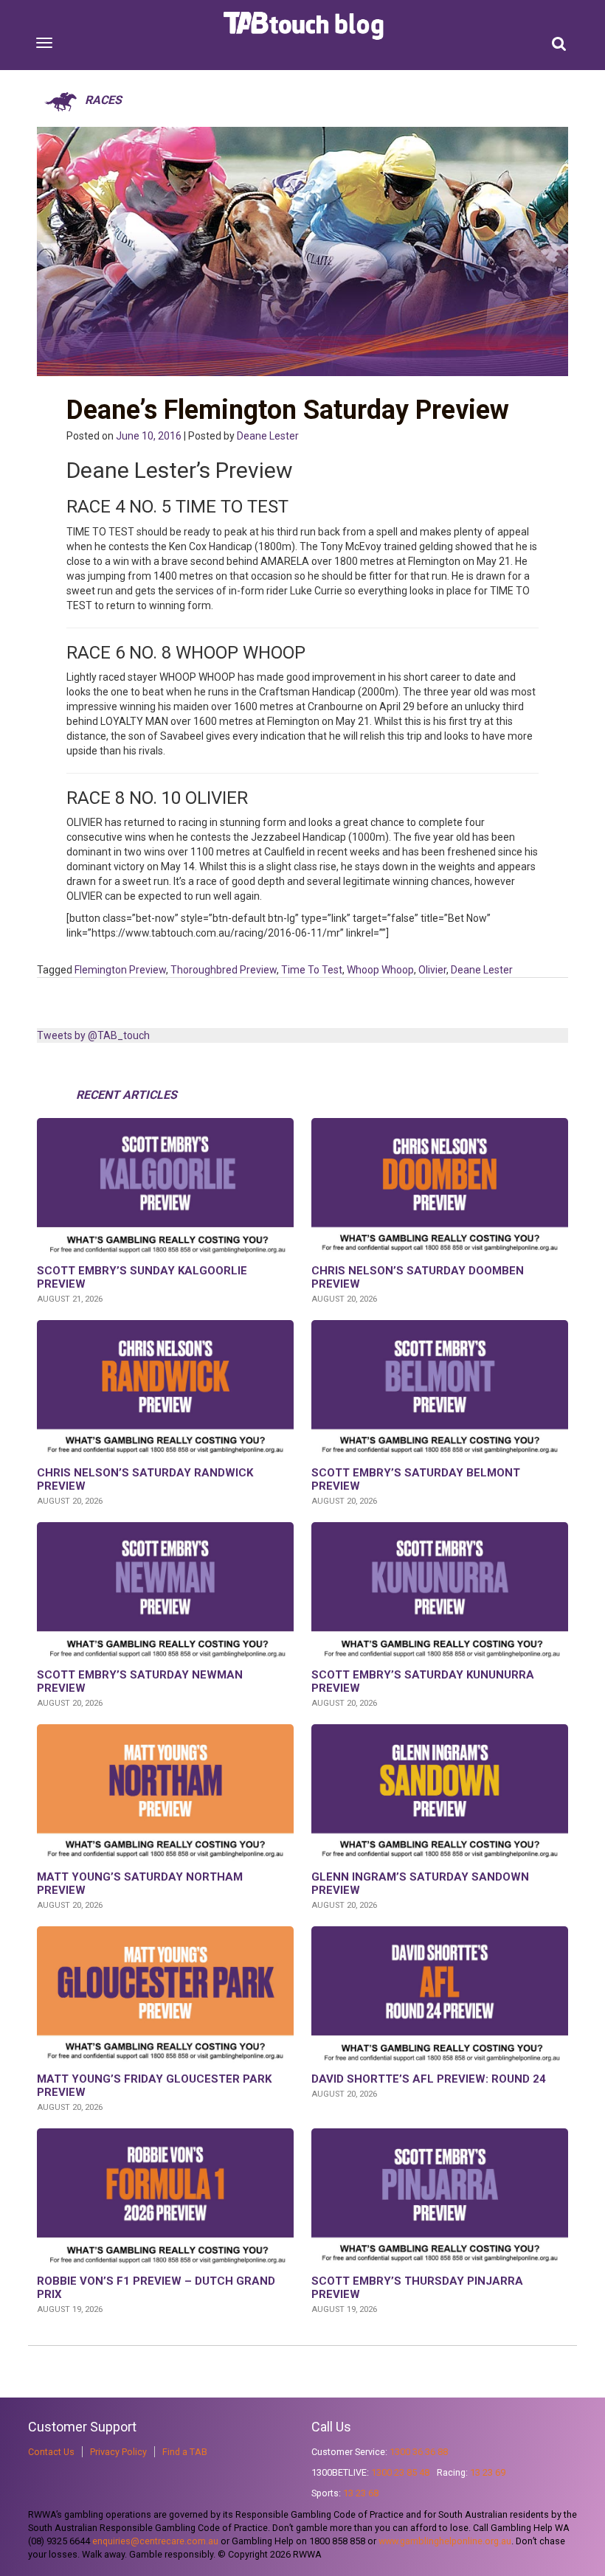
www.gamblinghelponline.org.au (445, 2541)
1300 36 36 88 (419, 2452)
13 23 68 (361, 2493)
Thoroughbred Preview (224, 970)
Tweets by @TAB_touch (93, 1035)
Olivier (432, 970)
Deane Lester (268, 436)
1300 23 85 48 (400, 2472)
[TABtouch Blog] (305, 26)
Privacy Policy (118, 2452)
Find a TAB (185, 2452)
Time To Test (312, 970)
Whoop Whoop (380, 970)
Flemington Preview (120, 970)
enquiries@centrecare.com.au (155, 2541)
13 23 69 (488, 2472)
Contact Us (51, 2452)
